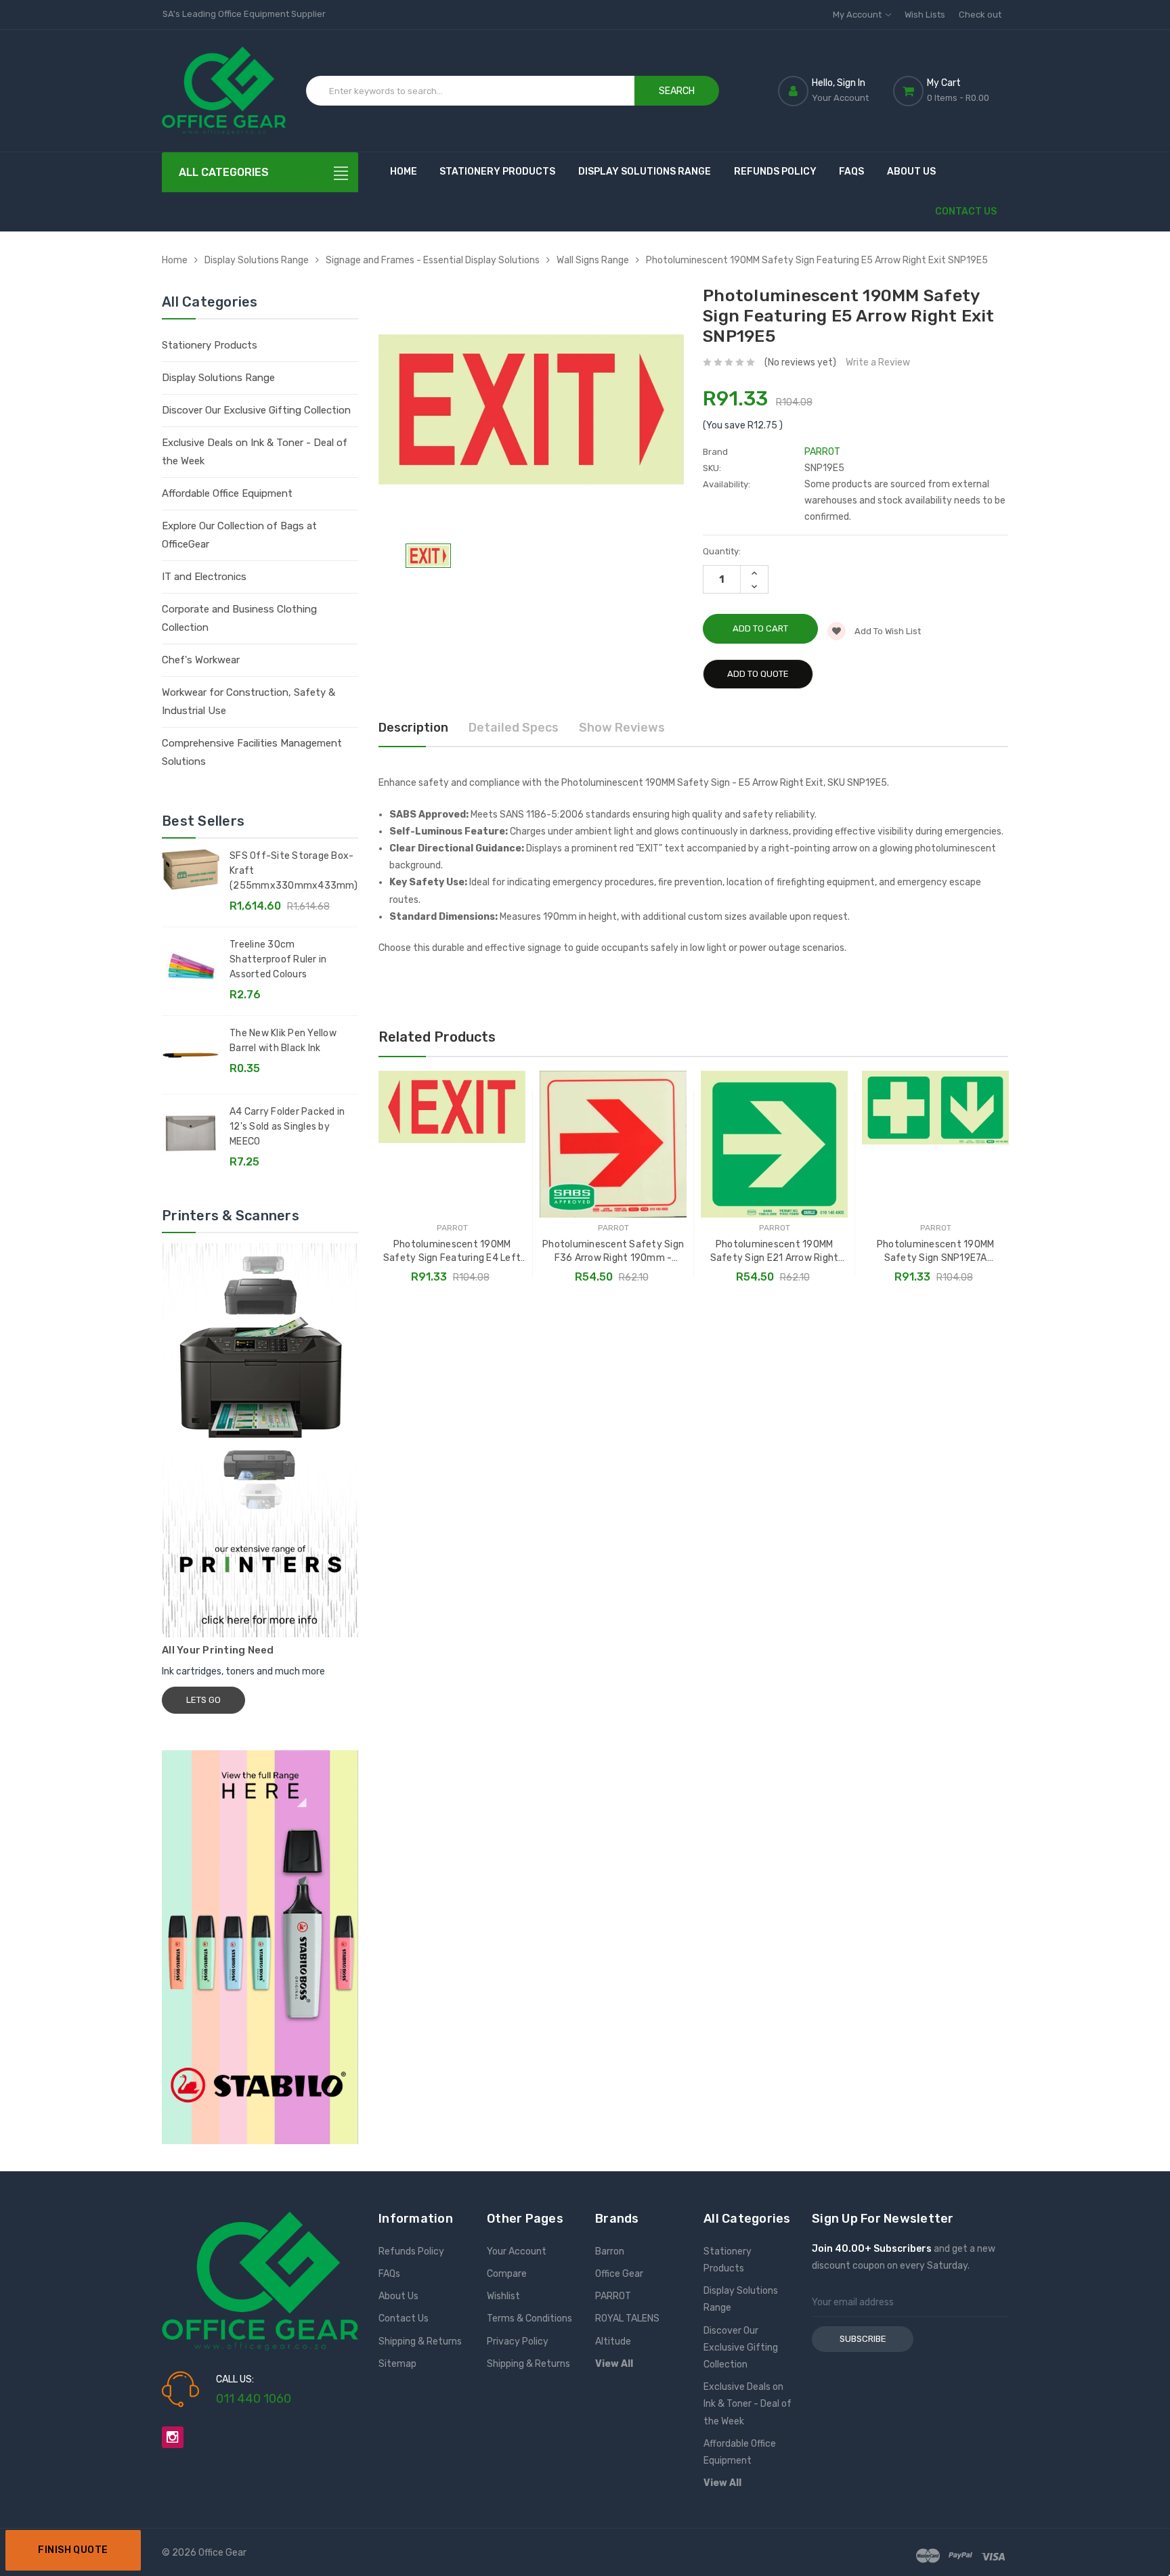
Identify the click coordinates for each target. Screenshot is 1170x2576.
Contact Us (966, 212)
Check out (980, 15)
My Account (858, 15)
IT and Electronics (204, 577)
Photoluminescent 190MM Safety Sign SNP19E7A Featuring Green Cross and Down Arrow (935, 1252)
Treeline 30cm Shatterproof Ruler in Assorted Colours (278, 959)
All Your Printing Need (218, 1650)
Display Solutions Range (645, 172)
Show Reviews (622, 728)
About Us (911, 172)
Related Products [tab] (437, 1037)
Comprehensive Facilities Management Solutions (252, 752)
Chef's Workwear (201, 660)
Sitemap (397, 2364)
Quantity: (722, 551)
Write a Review (878, 362)
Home (404, 172)
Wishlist (503, 2296)
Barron (610, 2251)
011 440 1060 (254, 2399)
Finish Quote (73, 2550)
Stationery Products (497, 172)
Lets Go (203, 1700)
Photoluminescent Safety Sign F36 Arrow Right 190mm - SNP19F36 (613, 1252)
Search (677, 91)
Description (413, 728)
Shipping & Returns (420, 2341)
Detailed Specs (514, 728)
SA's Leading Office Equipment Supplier (244, 14)
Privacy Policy (518, 2341)
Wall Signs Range (593, 260)
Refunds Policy (775, 172)
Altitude (613, 2341)
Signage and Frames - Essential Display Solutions (433, 260)
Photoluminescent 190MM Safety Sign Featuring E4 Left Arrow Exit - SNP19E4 (452, 1252)
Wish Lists (925, 15)
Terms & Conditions (529, 2318)
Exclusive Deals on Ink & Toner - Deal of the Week (255, 452)
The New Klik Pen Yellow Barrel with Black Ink (283, 1041)
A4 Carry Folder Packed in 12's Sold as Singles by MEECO (287, 1127)
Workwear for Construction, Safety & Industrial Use (248, 702)
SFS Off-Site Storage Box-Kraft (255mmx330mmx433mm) (294, 871)
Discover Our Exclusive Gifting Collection (256, 410)
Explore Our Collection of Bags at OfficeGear (239, 535)
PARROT (613, 2296)
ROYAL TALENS (627, 2318)
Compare (507, 2274)
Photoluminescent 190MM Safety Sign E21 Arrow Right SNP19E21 (775, 1252)
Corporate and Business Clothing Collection (239, 618)
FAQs (851, 172)
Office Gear (619, 2274)
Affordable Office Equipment (227, 493)
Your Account (517, 2251)
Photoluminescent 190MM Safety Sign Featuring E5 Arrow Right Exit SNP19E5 (817, 260)
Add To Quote (758, 674)
